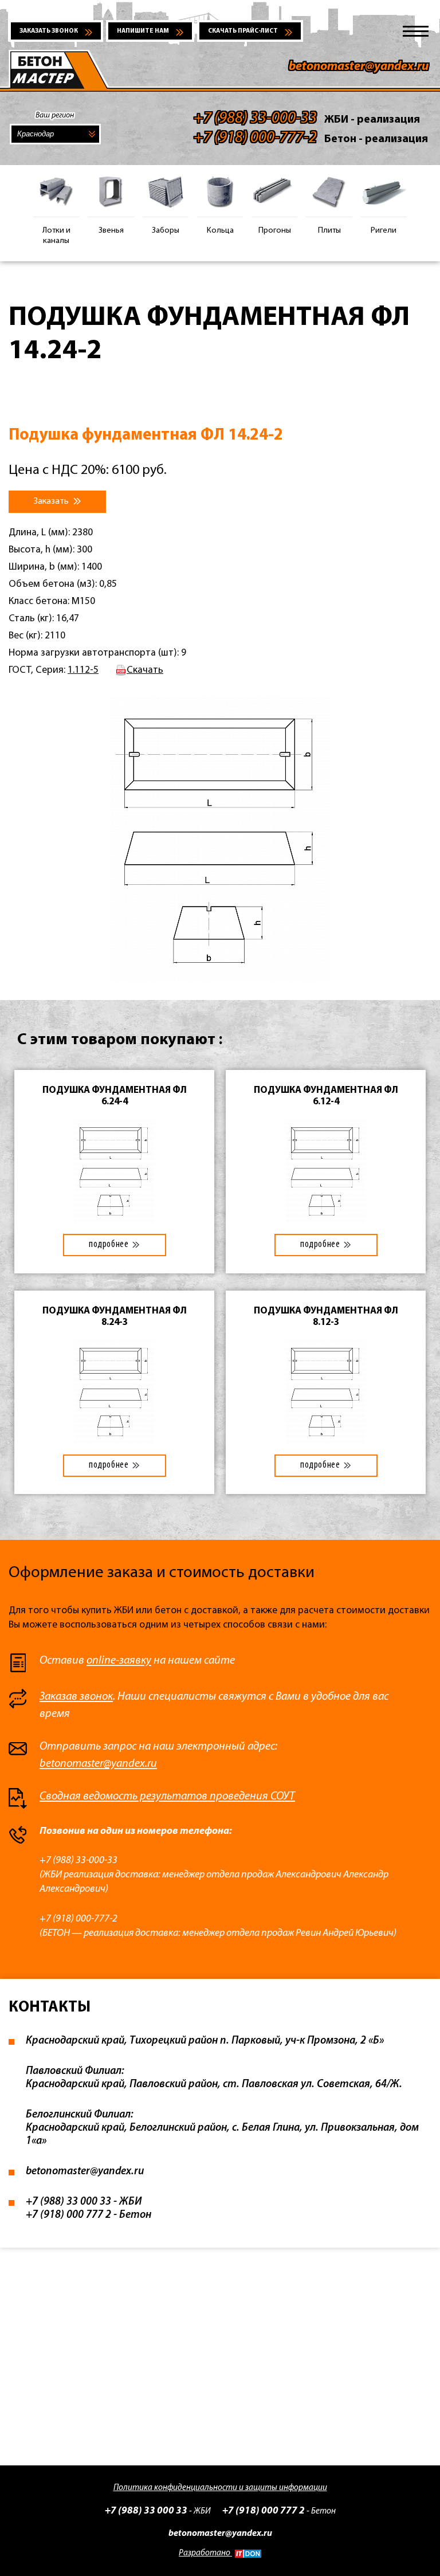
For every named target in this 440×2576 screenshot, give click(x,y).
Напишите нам (143, 31)
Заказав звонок (76, 1697)
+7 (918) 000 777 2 (264, 2511)
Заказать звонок (49, 31)
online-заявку (119, 1661)
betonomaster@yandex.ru (359, 67)
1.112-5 (83, 670)
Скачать (145, 670)
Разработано (205, 2553)
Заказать (52, 501)
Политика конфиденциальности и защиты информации (220, 2488)
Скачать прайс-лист (243, 31)
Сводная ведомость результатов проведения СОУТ (167, 1797)
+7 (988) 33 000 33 (146, 2511)
